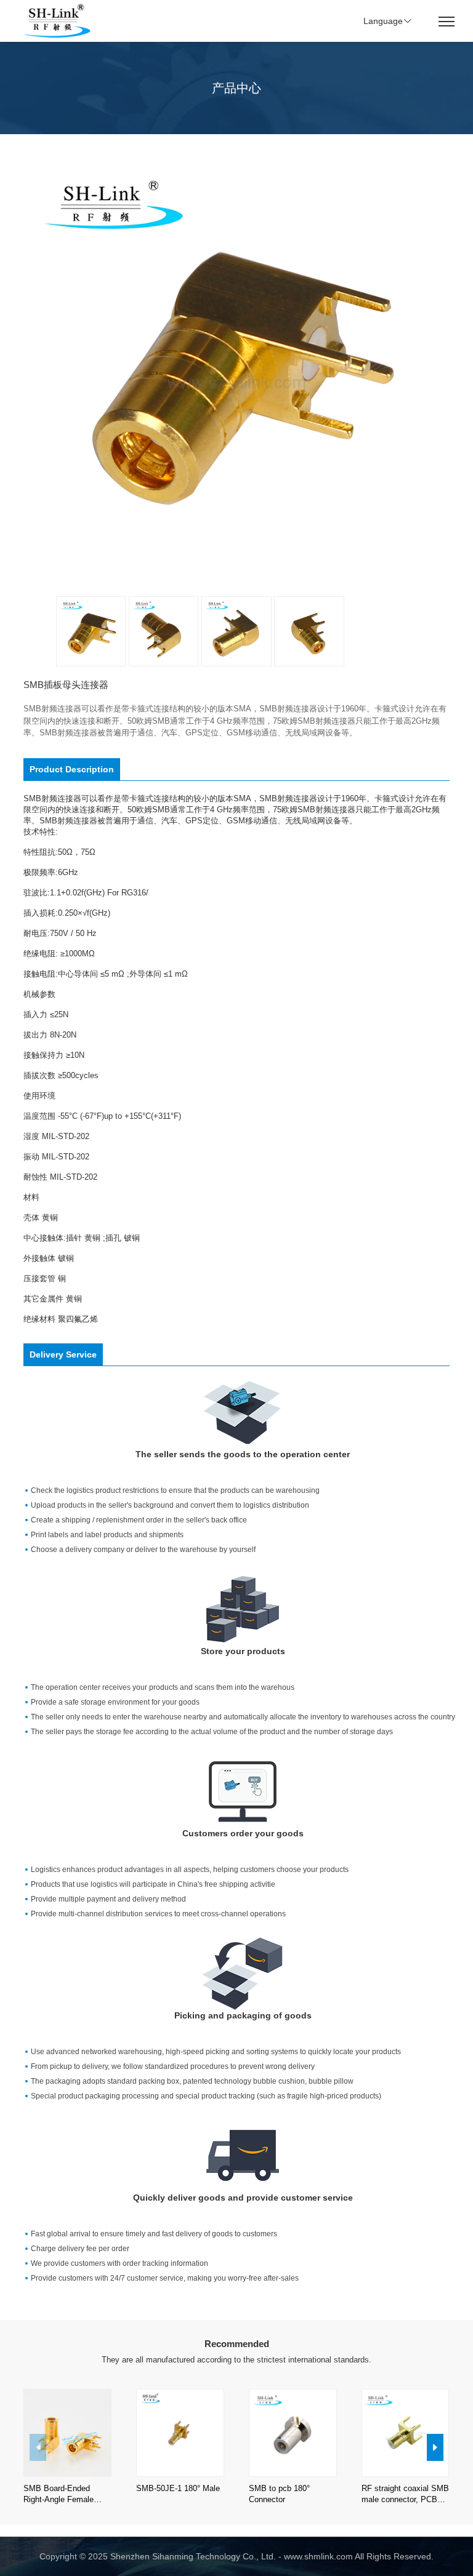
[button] (435, 2447)
